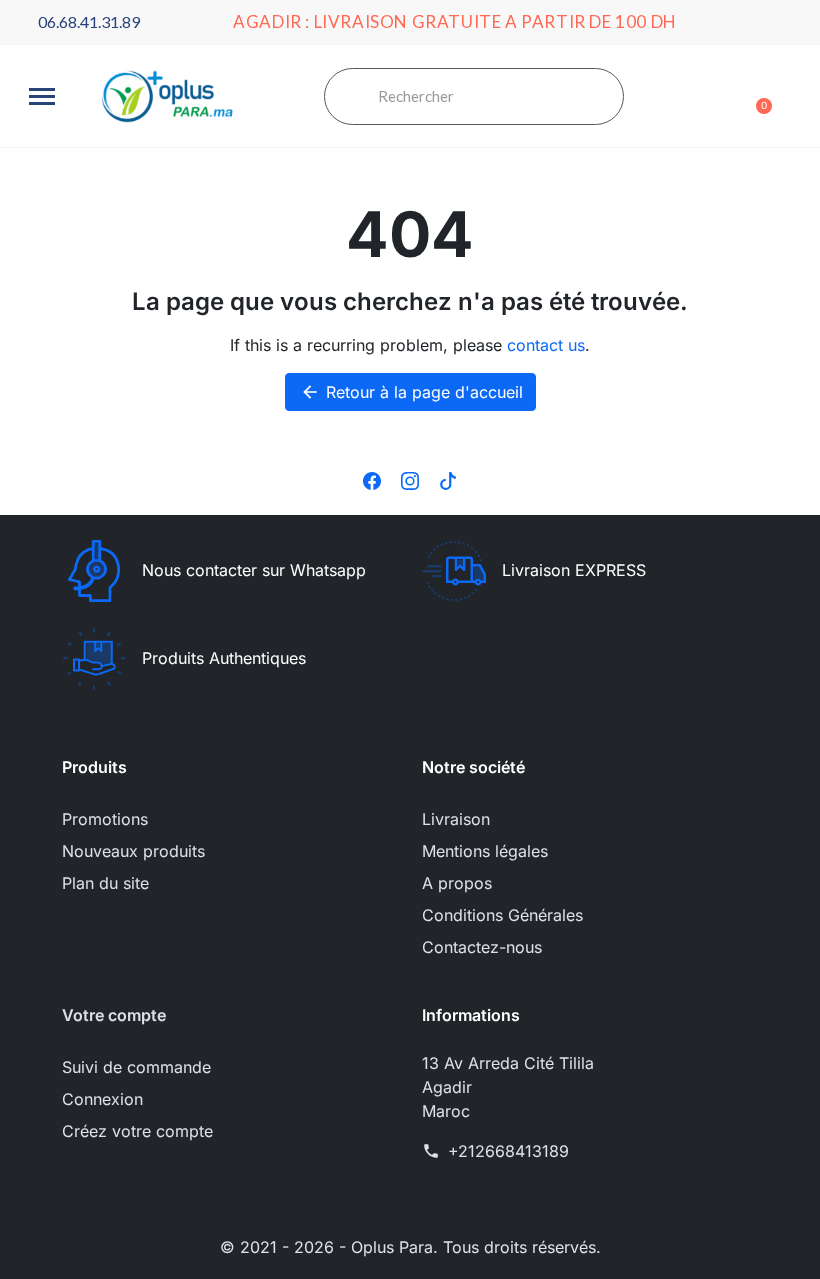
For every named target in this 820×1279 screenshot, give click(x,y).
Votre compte (114, 1015)
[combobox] (491, 96)
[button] (41, 96)
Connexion (102, 1099)
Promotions (105, 819)
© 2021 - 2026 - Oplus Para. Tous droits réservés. (410, 1247)
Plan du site (105, 883)
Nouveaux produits (133, 851)
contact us (546, 345)
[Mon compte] (724, 98)
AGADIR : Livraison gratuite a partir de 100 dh (455, 21)
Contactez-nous (482, 947)
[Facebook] (372, 479)
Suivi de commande (136, 1067)
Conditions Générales (502, 915)
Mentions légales (485, 851)
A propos (457, 883)
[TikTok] (448, 479)
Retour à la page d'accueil (411, 392)
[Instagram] (410, 479)
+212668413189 (508, 1151)
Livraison (456, 819)
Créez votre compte (137, 1131)
